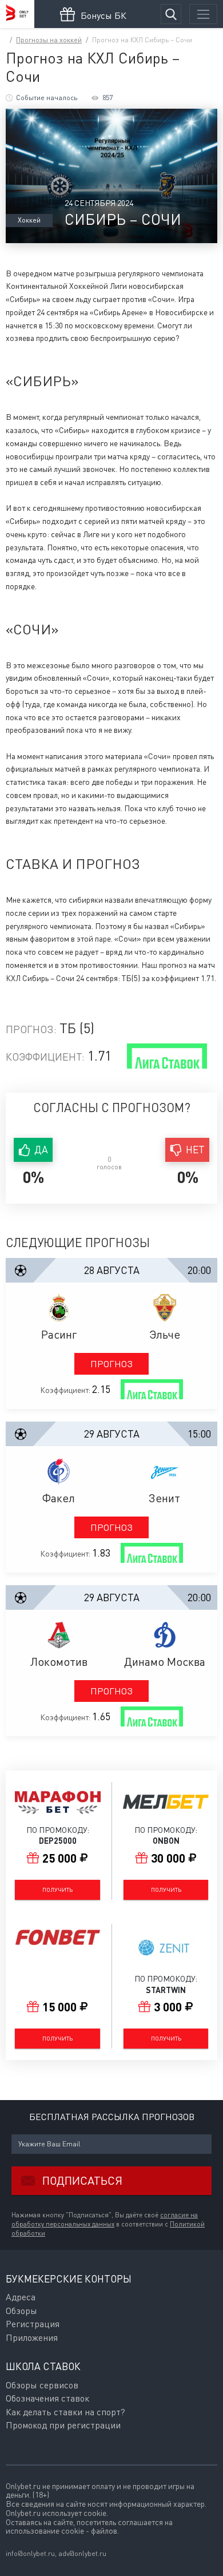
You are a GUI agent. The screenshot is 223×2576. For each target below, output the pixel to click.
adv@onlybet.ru (82, 2553)
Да (41, 1150)
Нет (195, 1150)
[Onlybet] (17, 14)
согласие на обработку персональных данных (105, 2220)
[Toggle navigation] (203, 14)
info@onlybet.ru (30, 2553)
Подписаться (82, 2180)
